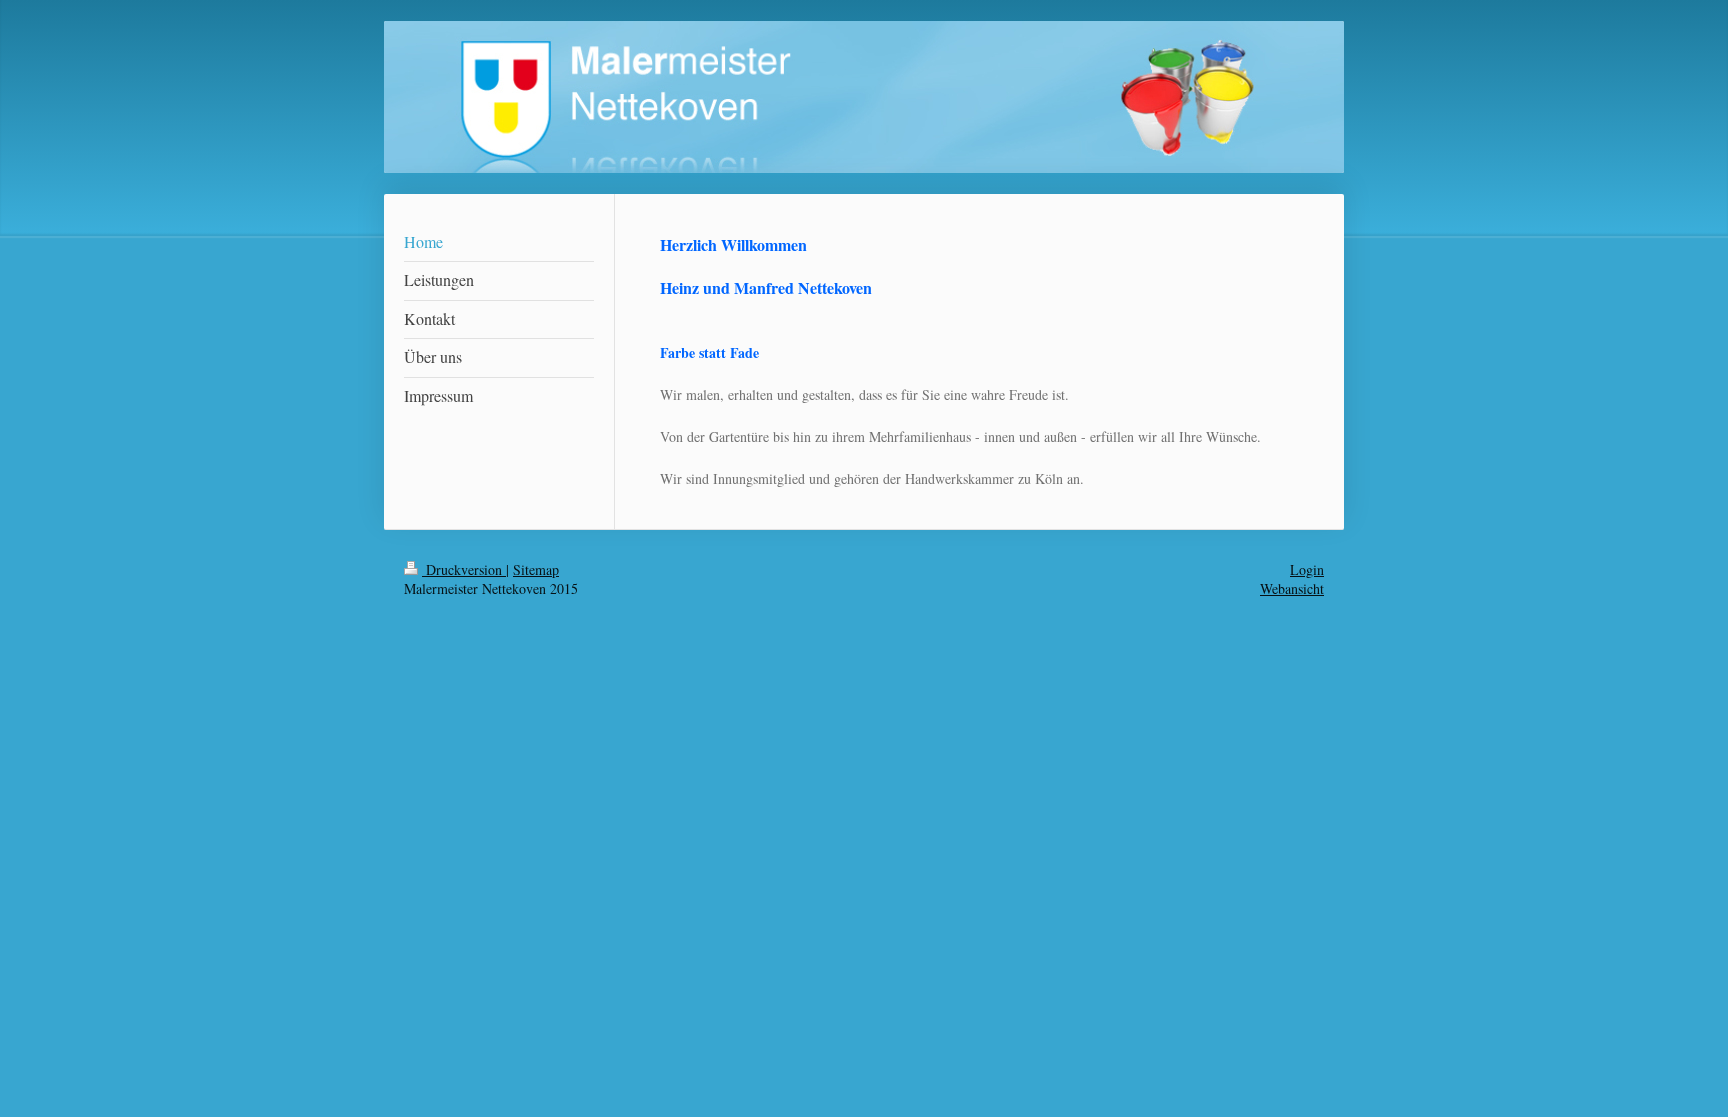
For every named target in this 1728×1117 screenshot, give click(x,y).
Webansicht (1292, 588)
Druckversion (464, 569)
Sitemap (536, 569)
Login (1307, 569)
